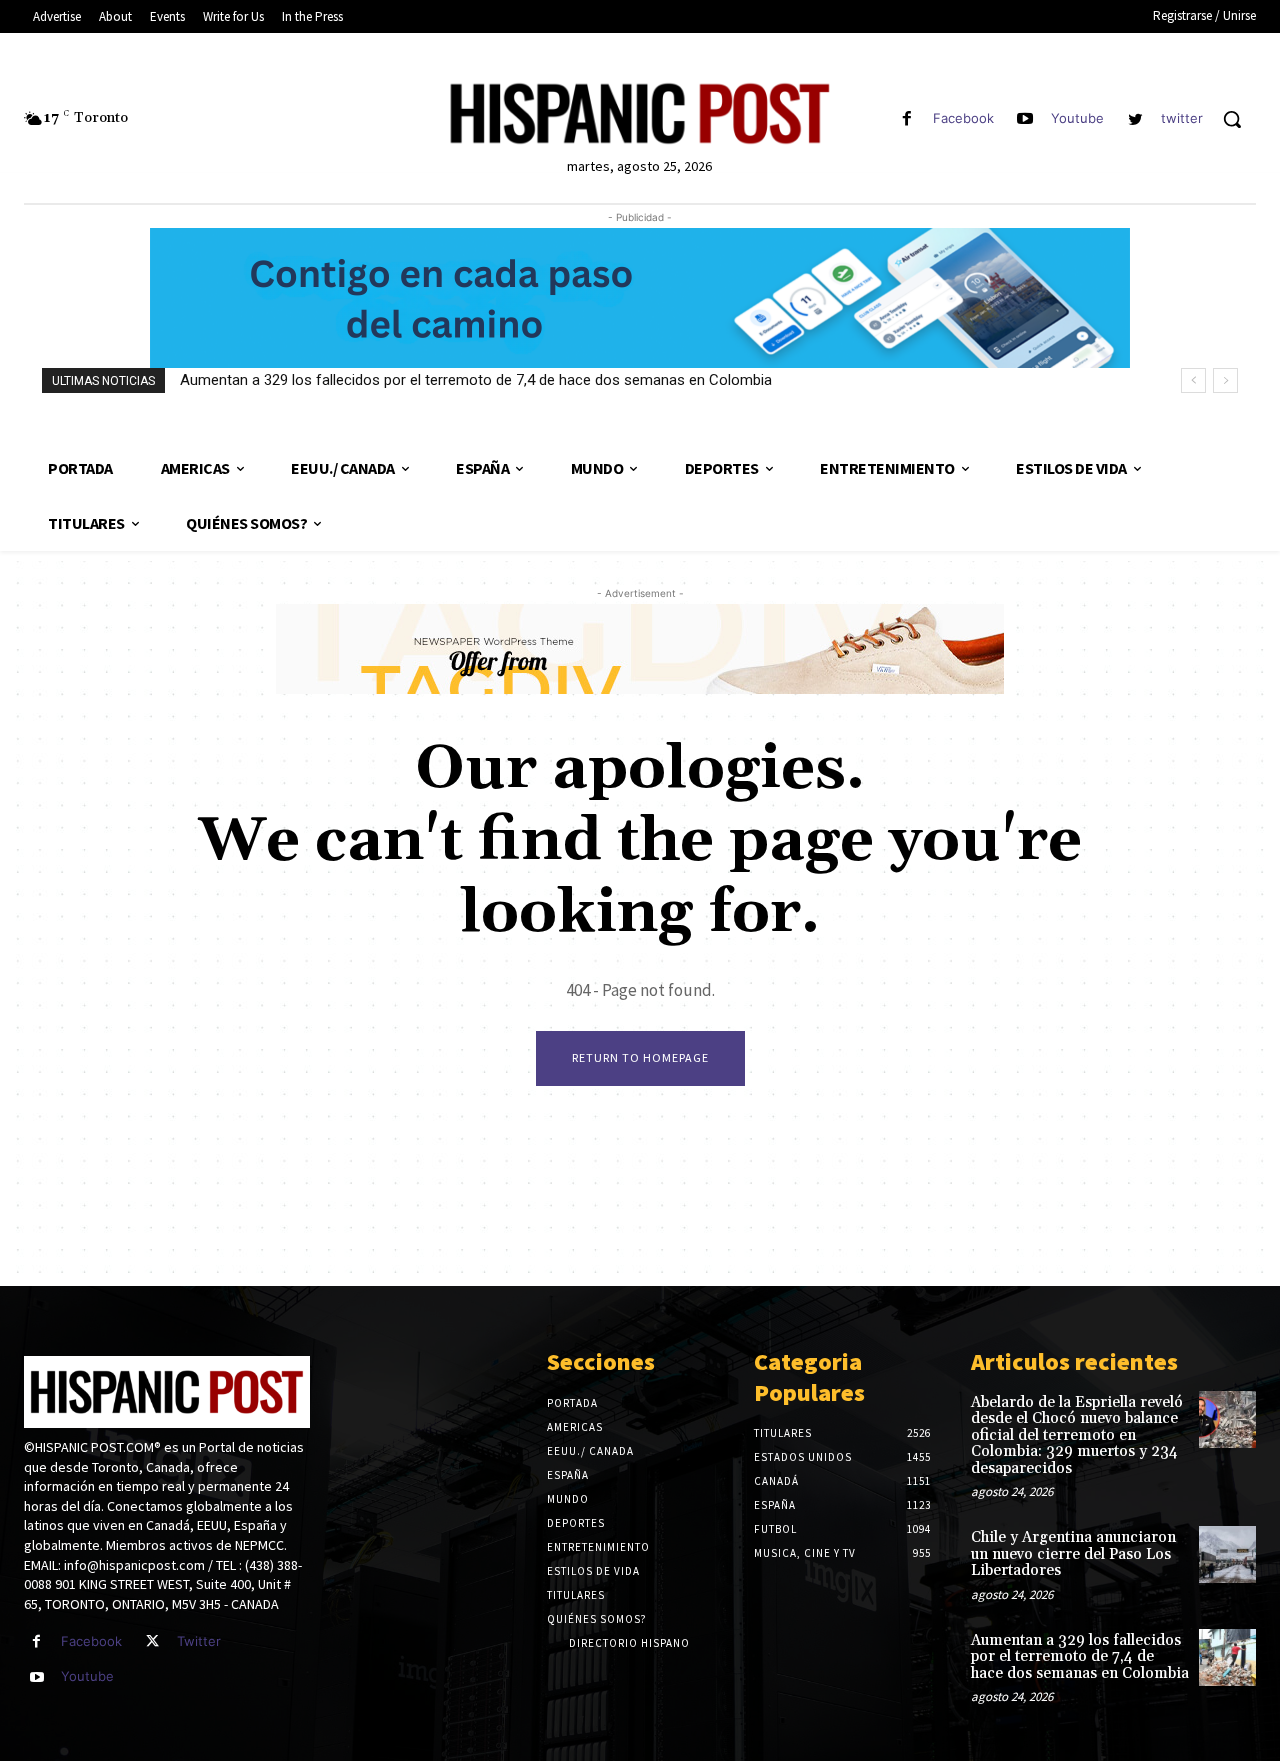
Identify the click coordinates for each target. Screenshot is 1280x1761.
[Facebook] (906, 119)
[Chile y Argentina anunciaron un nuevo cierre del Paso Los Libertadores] (1227, 1554)
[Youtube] (1025, 119)
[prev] (1193, 380)
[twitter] (1135, 119)
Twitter (199, 1641)
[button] (1232, 119)
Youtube (1077, 118)
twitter (1182, 118)
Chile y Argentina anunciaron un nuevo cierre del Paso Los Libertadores (1073, 1554)
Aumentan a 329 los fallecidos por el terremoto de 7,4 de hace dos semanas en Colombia (476, 380)
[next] (1225, 380)
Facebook (963, 118)
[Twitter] (152, 1641)
